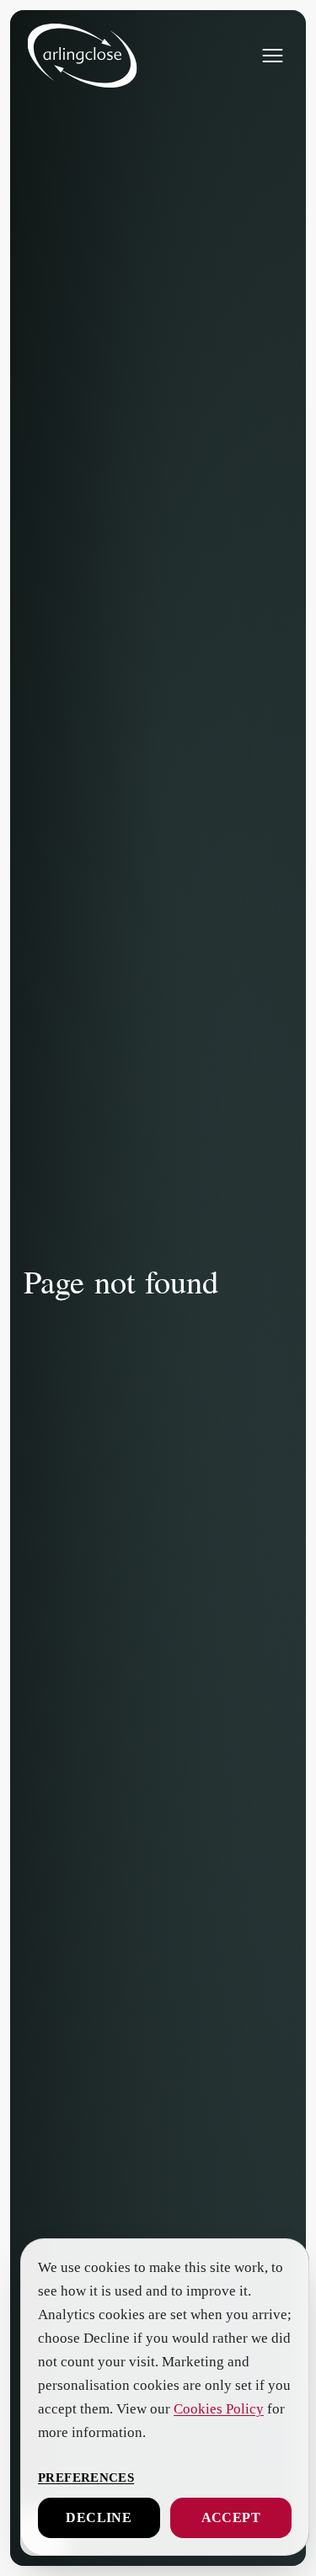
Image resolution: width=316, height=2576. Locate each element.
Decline (99, 2518)
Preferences (85, 2477)
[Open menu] (272, 56)
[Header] (82, 56)
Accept (231, 2518)
